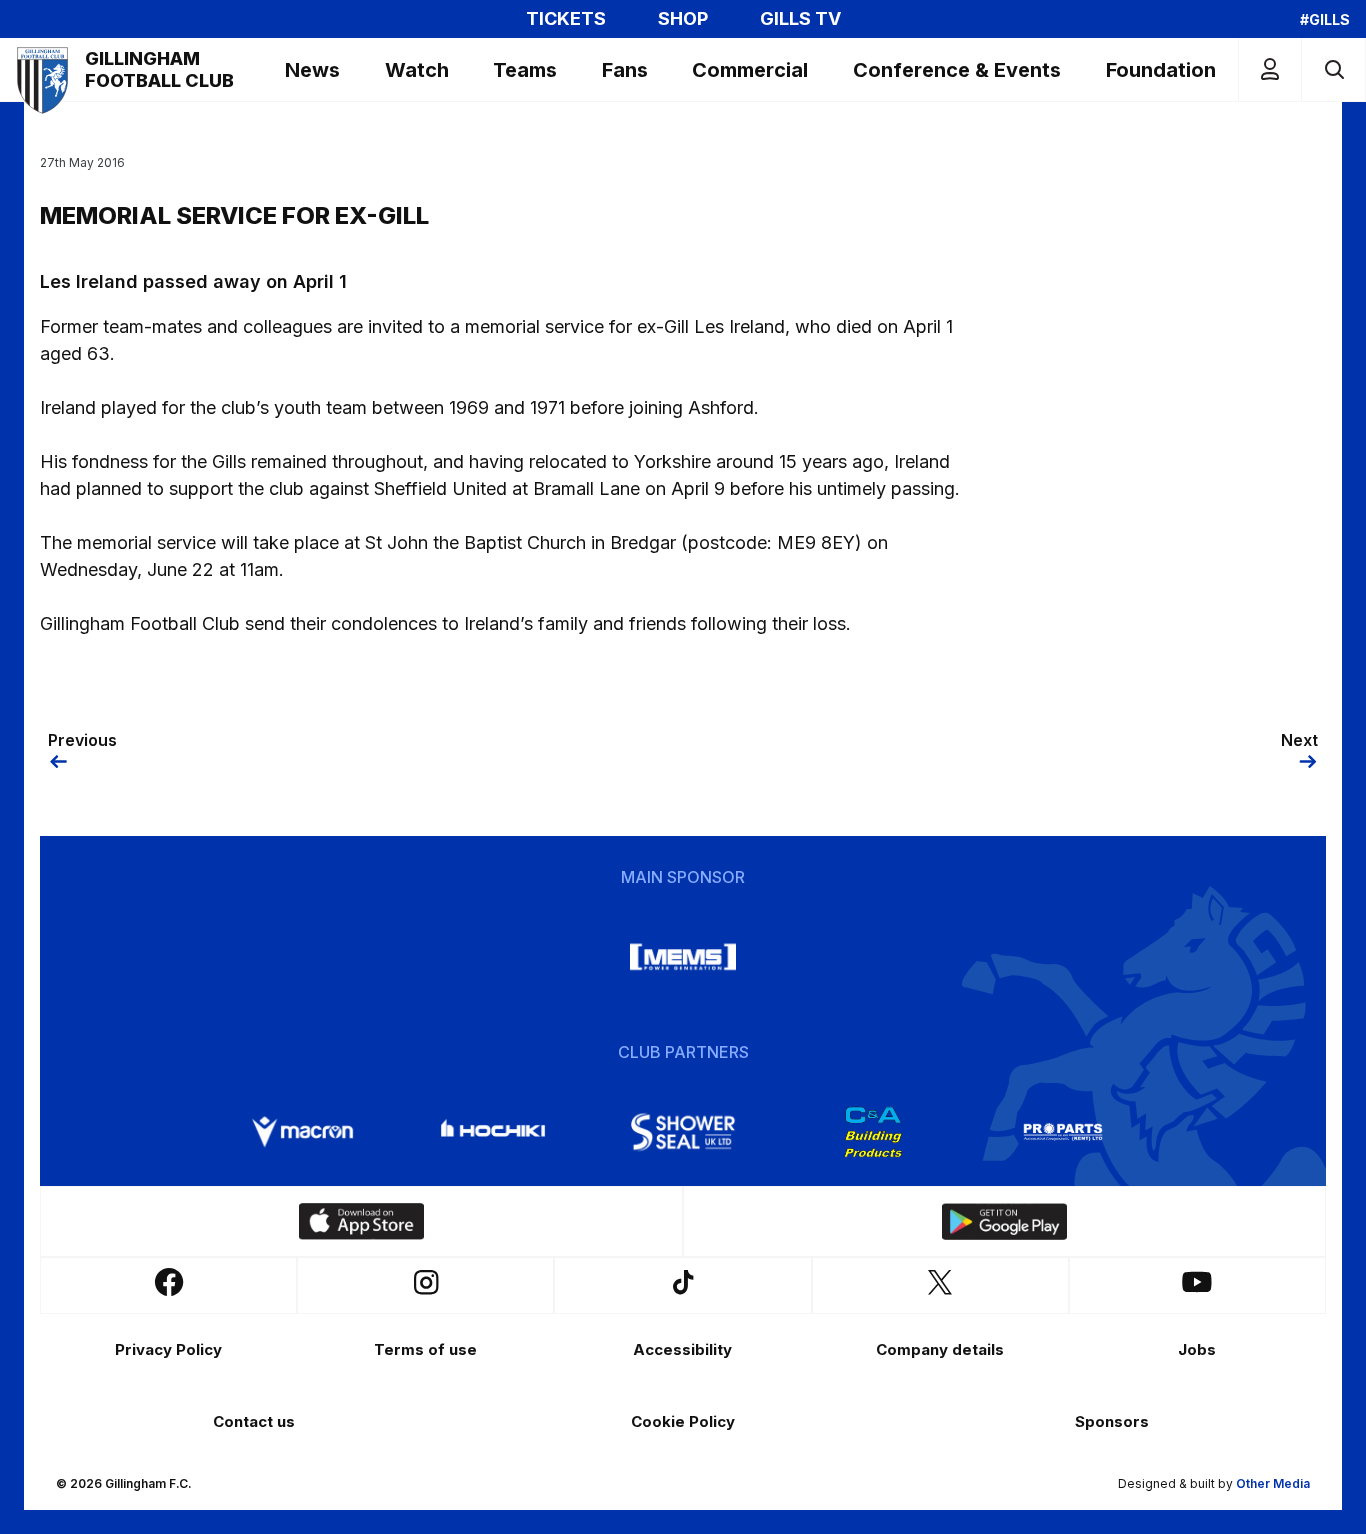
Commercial (750, 70)
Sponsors (1112, 1421)
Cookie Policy (683, 1421)
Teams (525, 70)
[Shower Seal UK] (683, 1132)
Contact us (254, 1421)
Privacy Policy (168, 1349)
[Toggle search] (1333, 69)
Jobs (1197, 1349)
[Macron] (303, 1132)
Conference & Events (957, 70)
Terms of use (425, 1349)
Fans (625, 70)
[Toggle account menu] (1270, 69)
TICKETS (566, 19)
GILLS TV (800, 19)
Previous (82, 740)
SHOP (683, 19)
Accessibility (682, 1349)
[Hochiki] (493, 1132)
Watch (417, 70)
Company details (940, 1349)
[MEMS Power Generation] (683, 957)
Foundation (1161, 70)
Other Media (1273, 1483)
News (312, 70)
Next (1299, 740)
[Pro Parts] (1063, 1132)
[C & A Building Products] (873, 1132)
